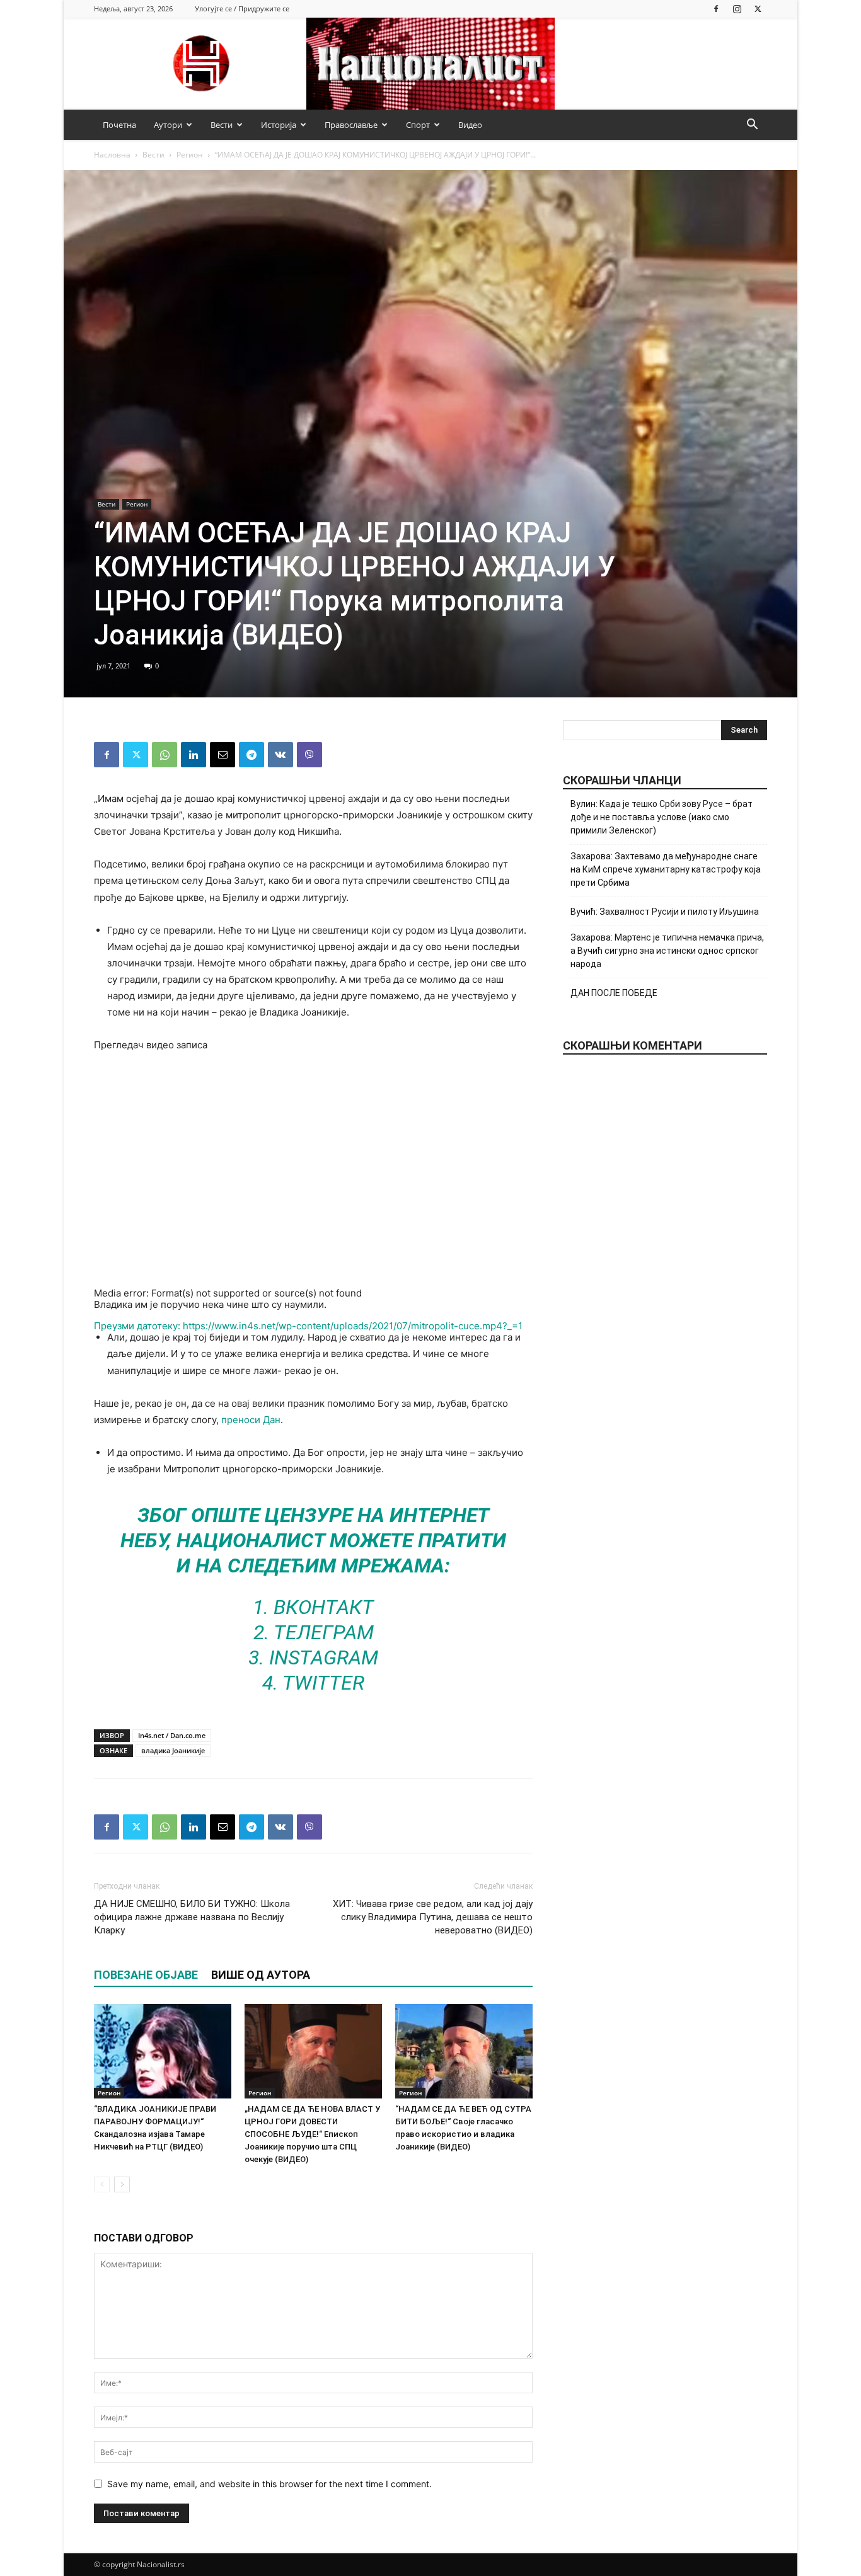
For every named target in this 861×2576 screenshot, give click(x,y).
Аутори (168, 125)
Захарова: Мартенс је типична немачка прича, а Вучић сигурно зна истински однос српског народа (667, 951)
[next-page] (122, 2184)
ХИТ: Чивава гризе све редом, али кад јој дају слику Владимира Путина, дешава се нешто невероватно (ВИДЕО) (433, 1917)
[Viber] (309, 755)
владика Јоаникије (173, 1750)
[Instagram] (737, 9)
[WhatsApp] (165, 755)
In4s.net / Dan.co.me (172, 1735)
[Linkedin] (194, 755)
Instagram (324, 1657)
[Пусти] (99, 1346)
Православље (351, 125)
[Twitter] (758, 9)
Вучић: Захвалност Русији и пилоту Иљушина (665, 912)
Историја (279, 125)
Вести (222, 125)
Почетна (119, 125)
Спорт (418, 125)
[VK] (280, 755)
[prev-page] (102, 2184)
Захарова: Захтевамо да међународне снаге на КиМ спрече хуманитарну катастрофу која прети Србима (666, 869)
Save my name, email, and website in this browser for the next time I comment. (269, 2484)
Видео (470, 125)
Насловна (112, 155)
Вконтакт (324, 1607)
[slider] (277, 1408)
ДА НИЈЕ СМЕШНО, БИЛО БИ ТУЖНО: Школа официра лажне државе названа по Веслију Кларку (192, 1917)
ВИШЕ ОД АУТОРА (261, 1975)
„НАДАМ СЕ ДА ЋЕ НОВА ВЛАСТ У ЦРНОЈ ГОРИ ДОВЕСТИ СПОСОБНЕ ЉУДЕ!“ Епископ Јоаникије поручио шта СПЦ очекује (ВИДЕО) (312, 2134)
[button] (752, 126)
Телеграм (324, 1632)
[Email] (222, 755)
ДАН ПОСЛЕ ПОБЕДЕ (614, 993)
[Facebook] (716, 9)
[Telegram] (251, 755)
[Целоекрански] (99, 1428)
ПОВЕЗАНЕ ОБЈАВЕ (146, 1975)
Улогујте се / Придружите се (242, 9)
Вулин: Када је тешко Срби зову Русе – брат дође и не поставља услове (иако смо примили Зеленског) (662, 817)
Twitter (323, 1683)
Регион (190, 155)
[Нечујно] (99, 1412)
